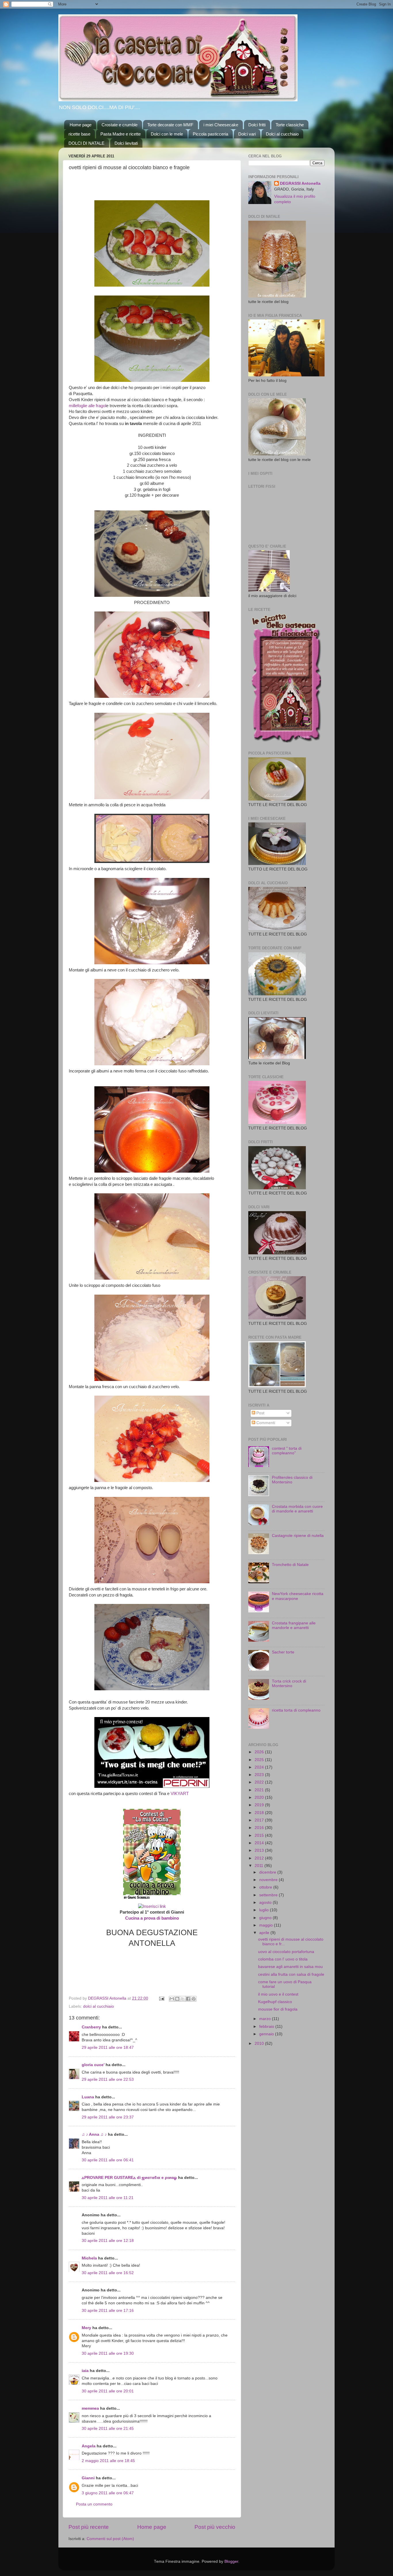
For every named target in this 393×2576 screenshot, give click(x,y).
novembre (269, 1880)
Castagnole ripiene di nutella (298, 1536)
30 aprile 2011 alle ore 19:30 (108, 2353)
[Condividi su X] (183, 1999)
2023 (260, 1775)
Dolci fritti (257, 125)
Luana (88, 2097)
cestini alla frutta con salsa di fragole (291, 1974)
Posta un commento (94, 2504)
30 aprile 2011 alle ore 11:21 (108, 2198)
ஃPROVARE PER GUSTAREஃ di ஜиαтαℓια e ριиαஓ (129, 2178)
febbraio (267, 2027)
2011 (260, 1866)
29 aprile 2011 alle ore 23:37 (108, 2117)
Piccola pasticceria (210, 134)
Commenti (265, 1423)
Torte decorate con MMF (170, 125)
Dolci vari (247, 134)
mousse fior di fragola (278, 2009)
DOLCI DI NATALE (86, 143)
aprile (265, 1933)
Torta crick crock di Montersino (289, 1684)
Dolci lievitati (126, 143)
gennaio (267, 2034)
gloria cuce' (93, 2065)
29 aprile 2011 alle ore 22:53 (108, 2079)
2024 (260, 1767)
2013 (260, 1850)
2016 (260, 1828)
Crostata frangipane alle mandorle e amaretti (294, 1625)
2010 (260, 2044)
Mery (86, 2328)
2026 (260, 1752)
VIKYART (180, 1794)
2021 (260, 1790)
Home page (81, 125)
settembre (269, 1895)
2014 (260, 1843)
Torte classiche (290, 125)
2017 (260, 1820)
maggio (267, 1925)
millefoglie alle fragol (87, 406)
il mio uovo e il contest (278, 1994)
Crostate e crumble (120, 125)
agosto (266, 1903)
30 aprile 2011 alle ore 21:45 (108, 2429)
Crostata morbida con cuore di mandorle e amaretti (297, 1509)
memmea (90, 2408)
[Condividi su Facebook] (188, 1999)
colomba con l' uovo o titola (283, 1959)
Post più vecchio (215, 2527)
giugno (266, 1918)
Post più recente (89, 2527)
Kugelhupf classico (275, 2002)
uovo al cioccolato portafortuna (286, 1952)
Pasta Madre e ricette (121, 134)
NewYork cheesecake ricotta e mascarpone (298, 1596)
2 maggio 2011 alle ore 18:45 (108, 2461)
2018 (260, 1813)
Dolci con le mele (167, 134)
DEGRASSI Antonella (300, 183)
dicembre (268, 1872)
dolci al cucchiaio (99, 2006)
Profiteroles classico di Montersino (292, 1480)
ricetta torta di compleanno (296, 1710)
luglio (265, 1910)
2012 (260, 1858)
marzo (266, 2019)
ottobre (266, 1887)
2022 (260, 1782)
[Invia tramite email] (172, 1999)
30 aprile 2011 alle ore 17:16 (108, 2311)
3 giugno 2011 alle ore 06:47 (108, 2493)
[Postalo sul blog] (177, 1999)
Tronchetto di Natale (290, 1565)
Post (260, 1413)
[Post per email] (161, 1998)
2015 (260, 1835)
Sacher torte (283, 1652)
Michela (89, 2258)
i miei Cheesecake (221, 125)
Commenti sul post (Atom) (110, 2539)
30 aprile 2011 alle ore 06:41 (108, 2160)
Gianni (88, 2478)
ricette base (79, 134)
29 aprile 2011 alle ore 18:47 (108, 2048)
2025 (260, 1760)
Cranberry (91, 2027)
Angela (89, 2446)
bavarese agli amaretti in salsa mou (290, 1967)
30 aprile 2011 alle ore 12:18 (108, 2241)
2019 (260, 1805)
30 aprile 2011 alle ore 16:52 (108, 2273)
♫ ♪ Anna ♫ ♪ (94, 2134)
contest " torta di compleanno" (287, 1451)
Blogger (231, 2561)
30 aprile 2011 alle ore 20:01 (108, 2391)
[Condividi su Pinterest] (194, 1999)
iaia (85, 2371)
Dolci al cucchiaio (282, 134)
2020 (260, 1797)
